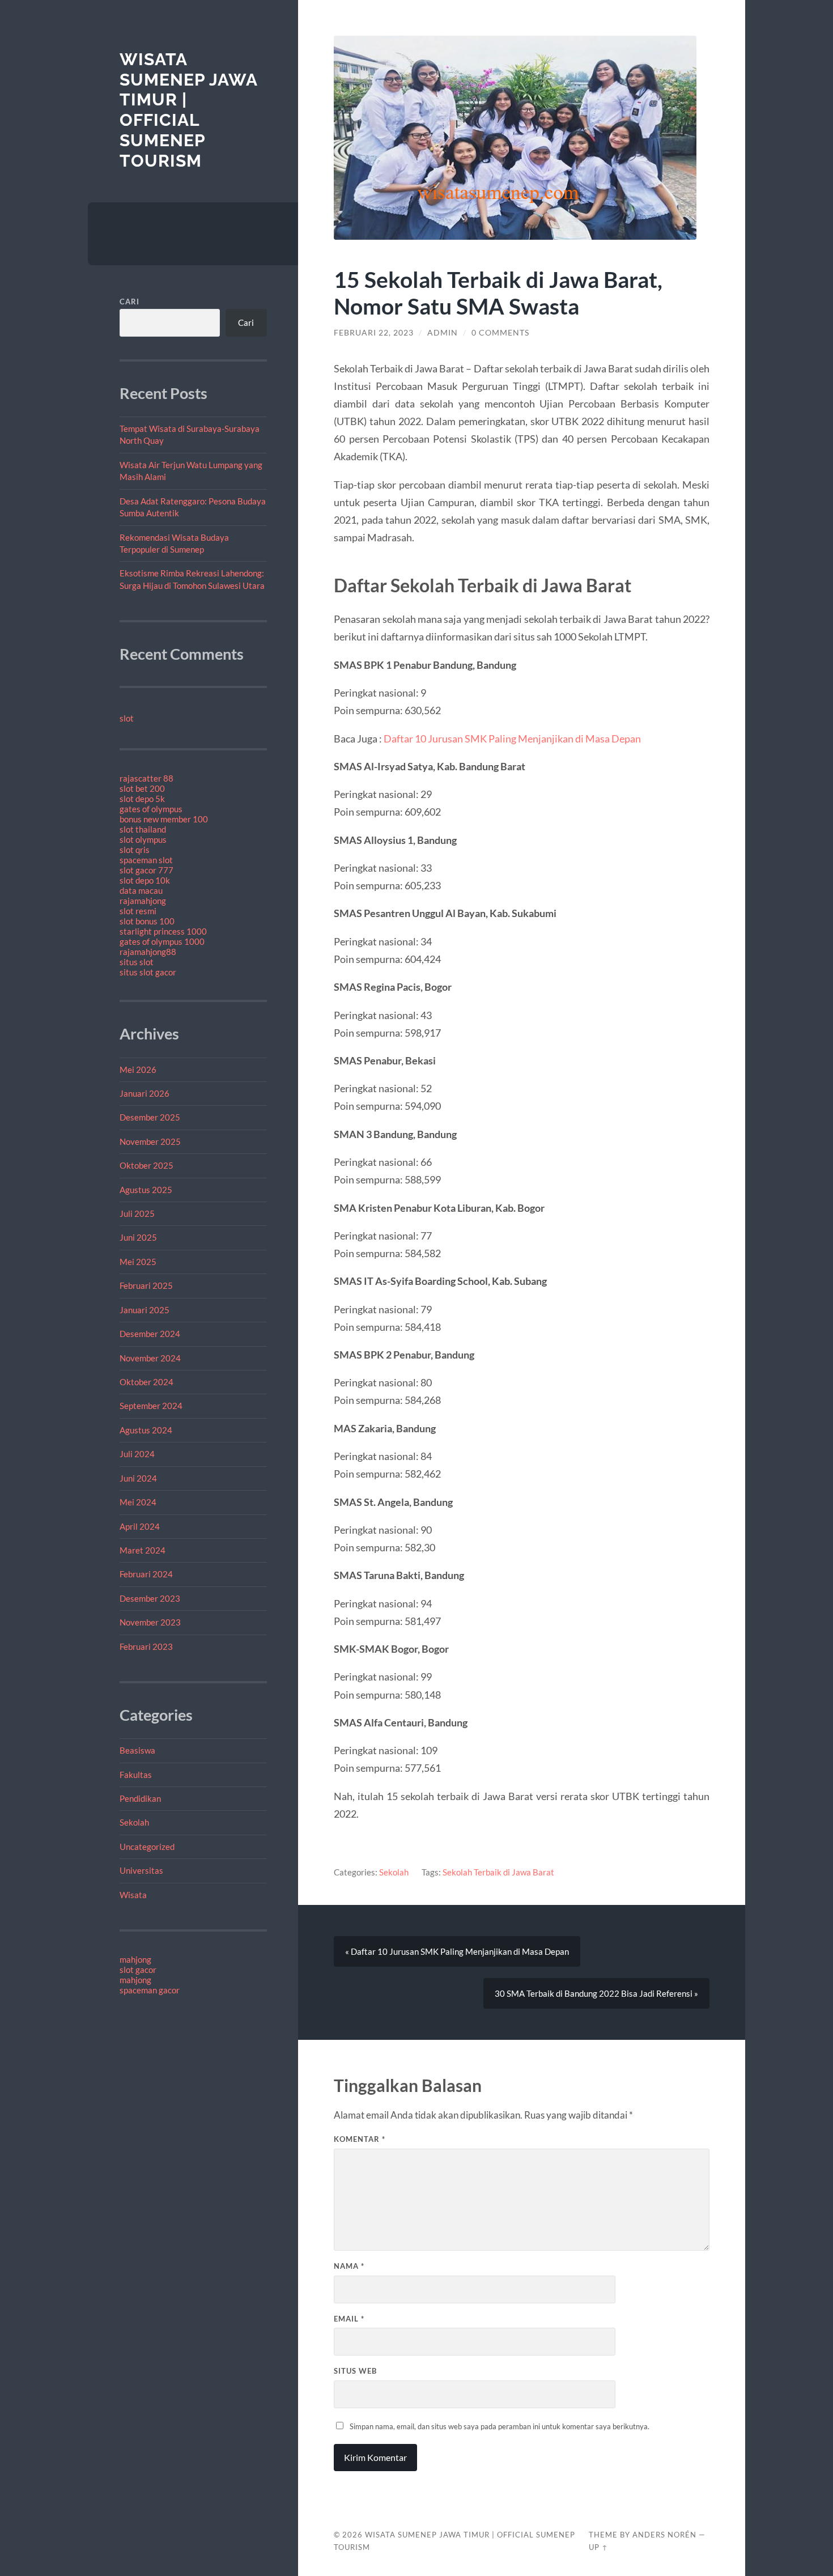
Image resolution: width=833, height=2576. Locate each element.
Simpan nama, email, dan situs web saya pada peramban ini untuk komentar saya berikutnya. (500, 2426)
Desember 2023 (150, 1598)
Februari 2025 (146, 1285)
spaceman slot (146, 860)
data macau (141, 890)
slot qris (135, 850)
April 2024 (140, 1526)
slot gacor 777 (146, 870)
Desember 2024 (150, 1334)
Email (349, 2319)
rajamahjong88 (148, 952)
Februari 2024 (146, 1574)
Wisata (133, 1895)
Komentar (360, 2139)
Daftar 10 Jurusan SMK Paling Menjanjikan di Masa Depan (512, 739)
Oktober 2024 (146, 1382)
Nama (349, 2266)
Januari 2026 (144, 1093)
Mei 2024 (138, 1502)
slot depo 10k (145, 880)
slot (127, 718)
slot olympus (143, 839)
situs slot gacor (148, 972)
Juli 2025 (137, 1213)
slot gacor (138, 1970)
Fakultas (136, 1775)
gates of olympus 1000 (162, 941)
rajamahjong (143, 901)
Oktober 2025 (146, 1165)
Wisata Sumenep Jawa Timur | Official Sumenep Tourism (188, 110)
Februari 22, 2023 (374, 333)
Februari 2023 (146, 1646)
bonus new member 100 (164, 819)
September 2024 (151, 1406)
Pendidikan (140, 1798)
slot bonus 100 (147, 921)
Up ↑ (598, 2547)
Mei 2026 (138, 1070)
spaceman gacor (150, 1990)
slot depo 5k (142, 799)
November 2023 (150, 1622)
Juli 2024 (137, 1454)
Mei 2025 (138, 1262)
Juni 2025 (138, 1237)
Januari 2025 (144, 1310)
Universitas (141, 1870)
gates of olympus (151, 809)
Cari (129, 302)
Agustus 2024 (146, 1430)
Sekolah (134, 1822)
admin (443, 333)
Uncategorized (147, 1847)
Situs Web (355, 2371)
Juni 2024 (138, 1478)
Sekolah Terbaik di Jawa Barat (498, 1872)
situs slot (137, 962)
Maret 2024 (143, 1550)
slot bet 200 (142, 788)
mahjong (135, 1959)
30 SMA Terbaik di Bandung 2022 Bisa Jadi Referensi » (596, 1993)
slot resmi (138, 911)
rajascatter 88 (146, 778)
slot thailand (143, 829)
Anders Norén (664, 2535)
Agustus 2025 (146, 1190)
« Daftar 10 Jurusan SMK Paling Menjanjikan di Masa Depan (457, 1951)
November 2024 (150, 1358)
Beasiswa (137, 1750)
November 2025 (150, 1141)
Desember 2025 (150, 1117)
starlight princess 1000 (163, 931)
